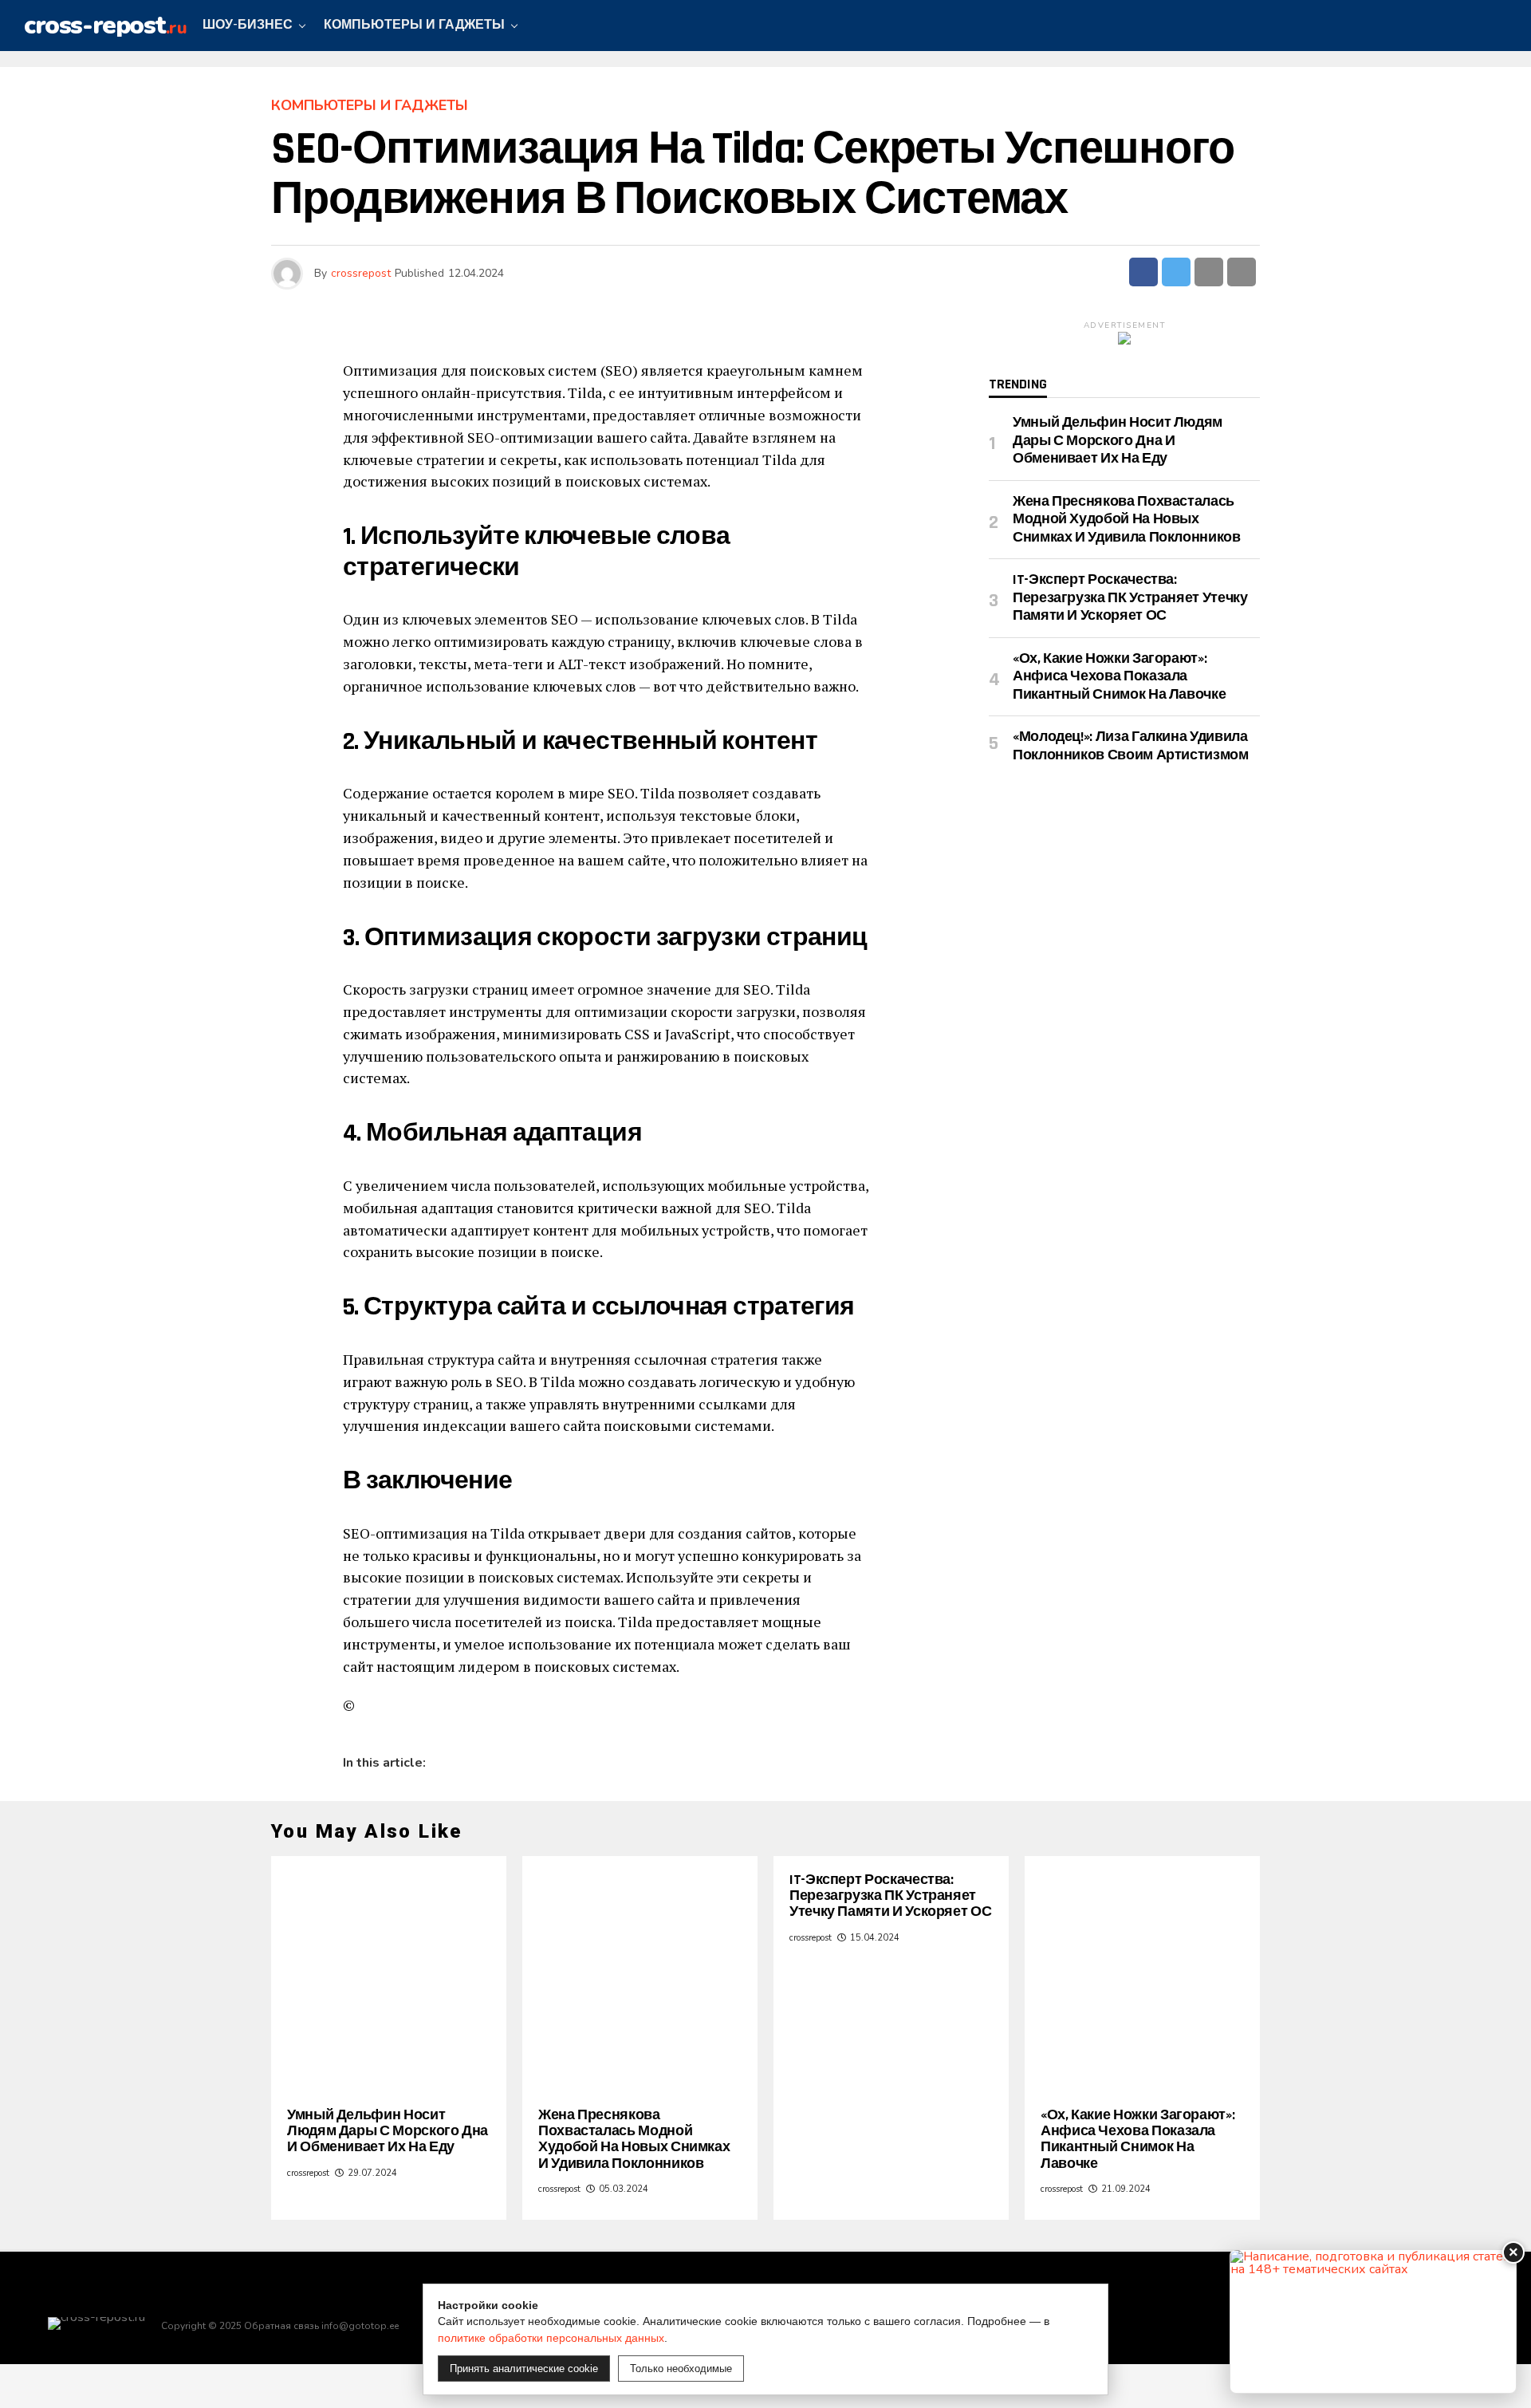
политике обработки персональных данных (551, 2338)
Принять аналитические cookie (524, 2369)
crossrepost (361, 273)
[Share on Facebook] (1143, 272)
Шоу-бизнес (248, 25)
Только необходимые (681, 2369)
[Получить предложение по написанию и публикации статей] (1373, 2321)
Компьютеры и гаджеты (414, 25)
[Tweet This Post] (1176, 272)
